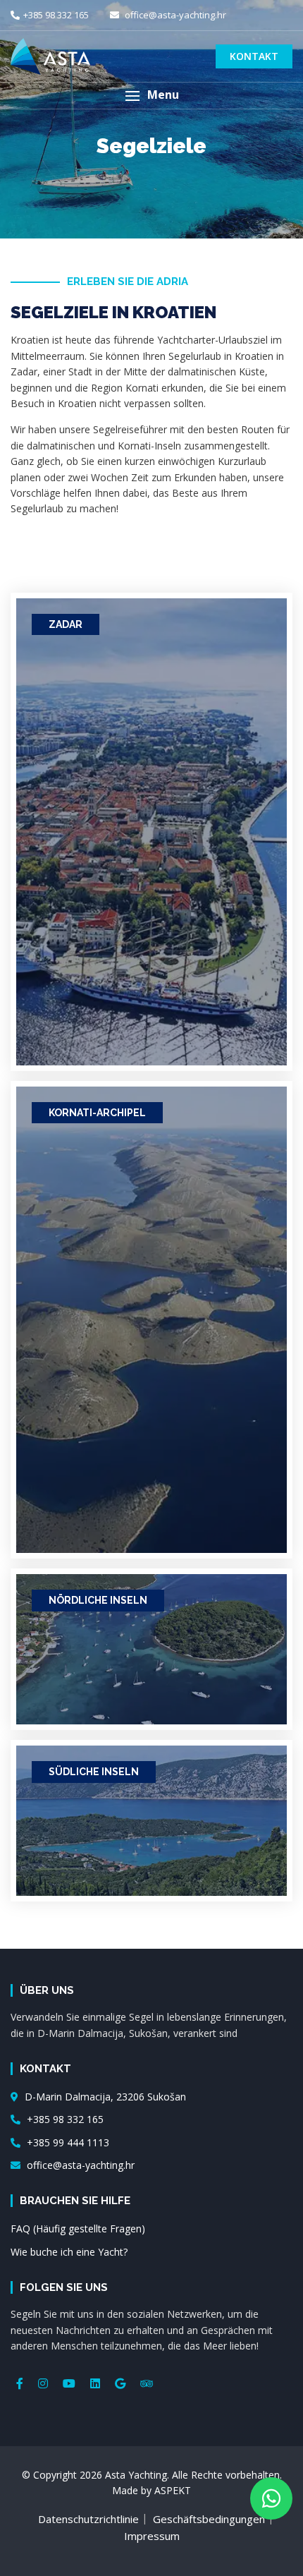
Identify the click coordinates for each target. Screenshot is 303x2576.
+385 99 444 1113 (67, 2142)
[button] (151, 96)
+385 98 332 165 (56, 15)
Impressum (152, 2536)
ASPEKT (173, 2490)
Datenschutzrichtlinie (88, 2519)
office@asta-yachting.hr (174, 15)
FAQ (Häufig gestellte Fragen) (78, 2229)
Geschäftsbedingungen (209, 2519)
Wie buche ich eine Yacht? (69, 2252)
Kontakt (254, 56)
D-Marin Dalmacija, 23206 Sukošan (104, 2097)
